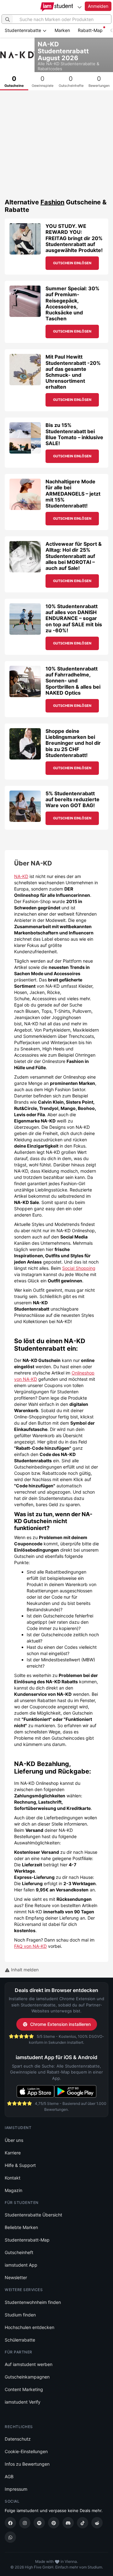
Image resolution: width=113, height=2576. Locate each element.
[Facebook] (10, 2523)
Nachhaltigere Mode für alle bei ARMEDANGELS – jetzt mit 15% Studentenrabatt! (73, 494)
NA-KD (21, 876)
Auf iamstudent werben (29, 2364)
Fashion (52, 202)
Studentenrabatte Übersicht (33, 2215)
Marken (62, 30)
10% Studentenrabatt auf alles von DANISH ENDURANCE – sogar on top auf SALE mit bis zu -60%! (74, 618)
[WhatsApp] (10, 2537)
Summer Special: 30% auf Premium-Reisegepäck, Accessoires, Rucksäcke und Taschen (73, 303)
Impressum (16, 2489)
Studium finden (20, 2315)
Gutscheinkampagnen (27, 2377)
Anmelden (98, 6)
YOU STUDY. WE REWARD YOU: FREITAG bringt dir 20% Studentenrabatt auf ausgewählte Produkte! (74, 238)
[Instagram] (25, 2523)
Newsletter (16, 2277)
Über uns (14, 2140)
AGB (9, 2476)
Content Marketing (24, 2389)
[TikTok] (83, 2523)
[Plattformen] (79, 7)
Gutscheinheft (19, 2252)
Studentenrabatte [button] (24, 30)
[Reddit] (97, 2523)
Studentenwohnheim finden (33, 2302)
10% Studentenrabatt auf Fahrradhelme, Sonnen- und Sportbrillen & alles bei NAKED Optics (73, 681)
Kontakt (13, 2178)
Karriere (13, 2153)
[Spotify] (39, 2523)
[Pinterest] (54, 2523)
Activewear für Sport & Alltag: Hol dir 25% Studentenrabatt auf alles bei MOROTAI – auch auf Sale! (74, 556)
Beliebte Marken (21, 2227)
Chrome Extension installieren (60, 2024)
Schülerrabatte (20, 2340)
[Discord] (68, 2523)
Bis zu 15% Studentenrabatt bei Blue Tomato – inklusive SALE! (74, 434)
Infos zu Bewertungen (27, 2464)
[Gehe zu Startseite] (57, 7)
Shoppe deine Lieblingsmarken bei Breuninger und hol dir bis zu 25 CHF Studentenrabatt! (73, 743)
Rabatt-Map (90, 30)
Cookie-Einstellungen (26, 2451)
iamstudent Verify (23, 2402)
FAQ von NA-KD (30, 1946)
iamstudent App (21, 2265)
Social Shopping (79, 1268)
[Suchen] (8, 19)
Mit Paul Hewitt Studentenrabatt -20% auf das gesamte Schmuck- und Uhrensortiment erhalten (73, 372)
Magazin (13, 2190)
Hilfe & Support (20, 2165)
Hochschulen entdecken (30, 2327)
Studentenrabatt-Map (27, 2240)
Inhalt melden (24, 1970)
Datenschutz (18, 2439)
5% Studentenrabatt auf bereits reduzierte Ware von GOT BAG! (73, 799)
